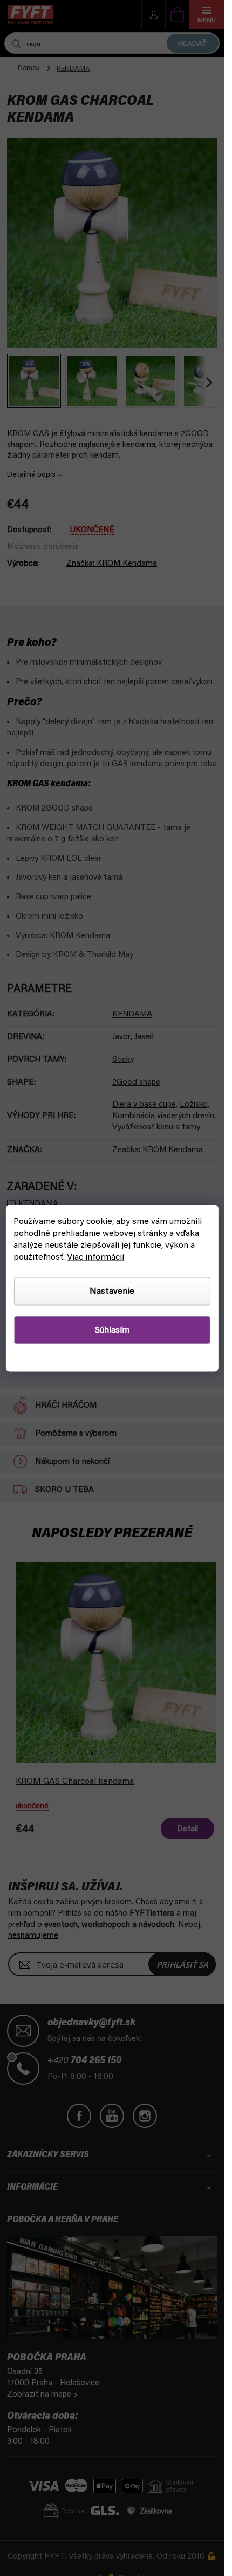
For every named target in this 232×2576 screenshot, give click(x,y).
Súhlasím (112, 1330)
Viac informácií (95, 1257)
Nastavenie (112, 1291)
